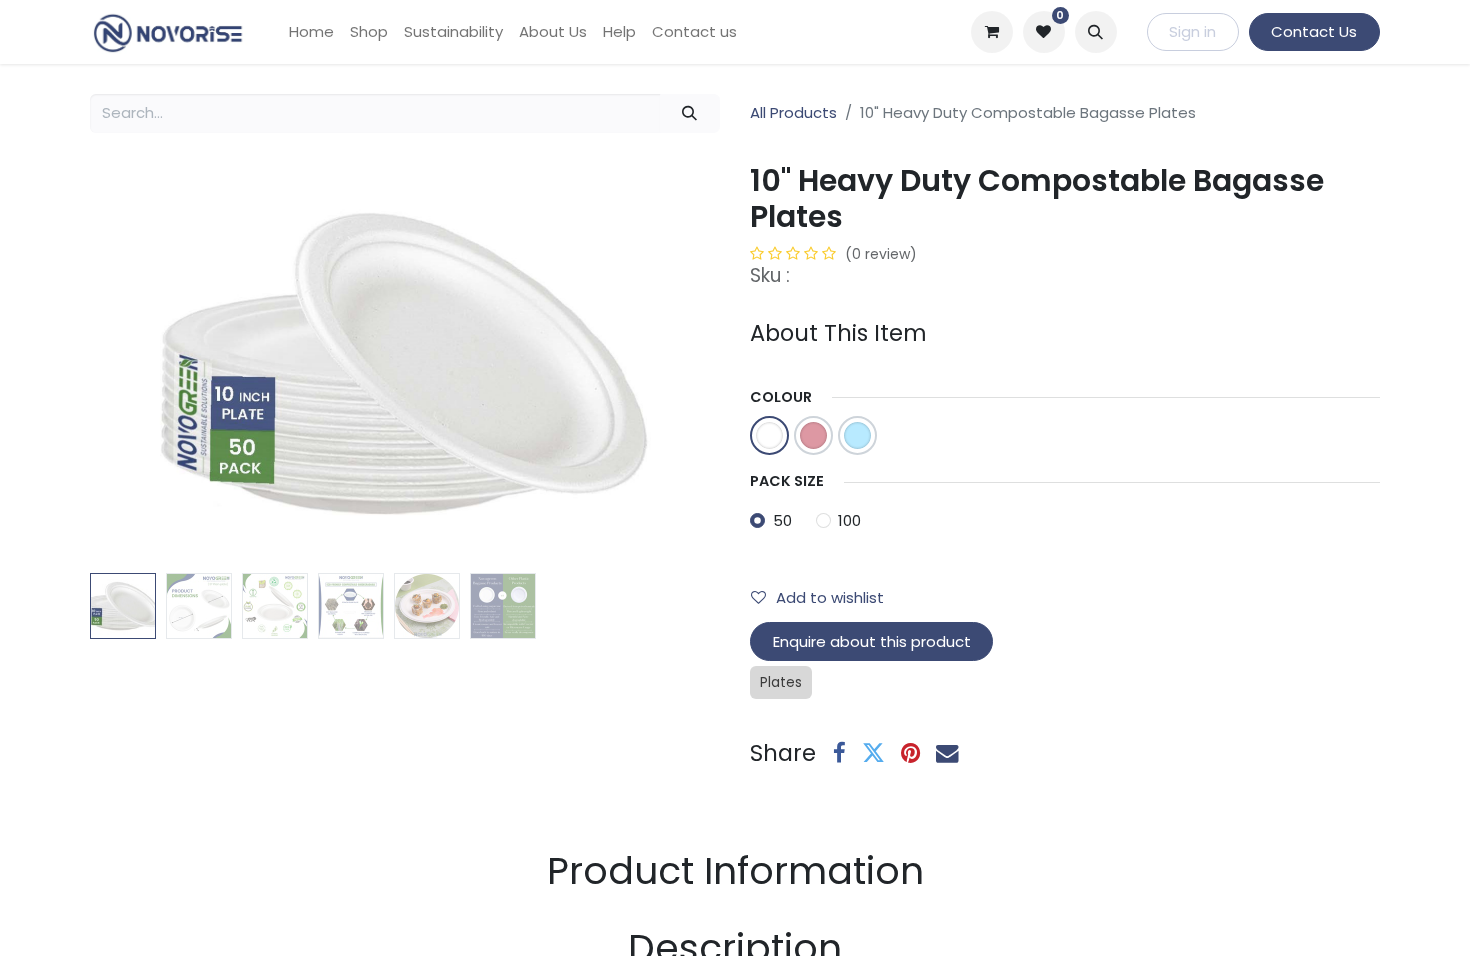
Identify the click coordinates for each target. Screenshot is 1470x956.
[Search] (690, 113)
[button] (1096, 32)
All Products (793, 112)
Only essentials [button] (1236, 924)
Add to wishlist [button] (830, 597)
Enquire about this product (872, 641)
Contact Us (1314, 31)
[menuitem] (311, 32)
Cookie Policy (684, 924)
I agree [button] (1341, 924)
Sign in (1192, 31)
